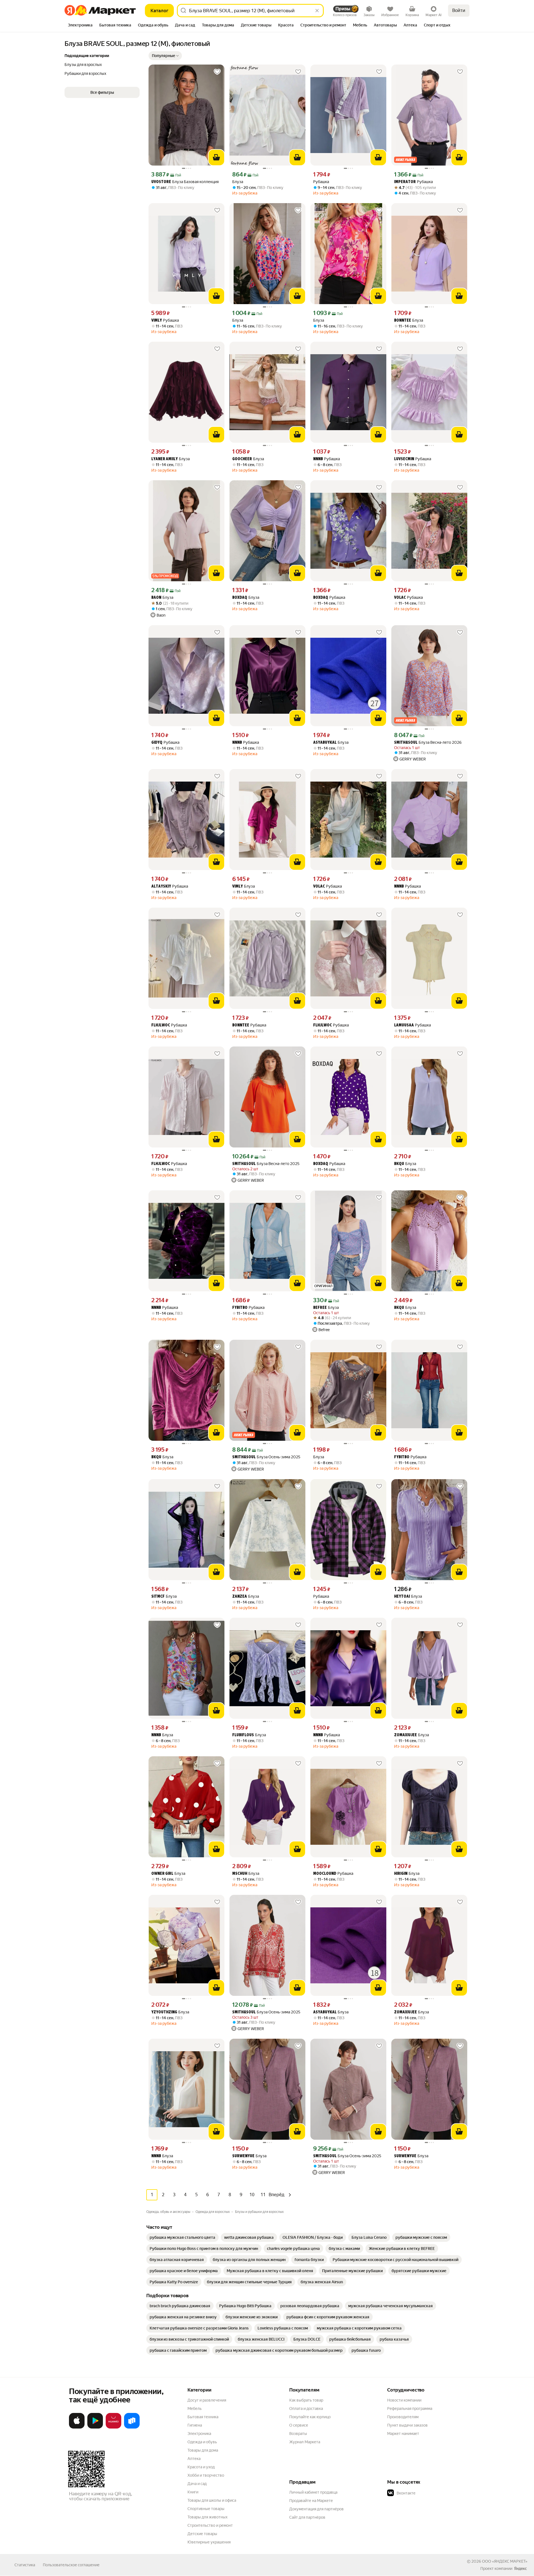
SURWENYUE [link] (243, 2156)
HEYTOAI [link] (402, 1597)
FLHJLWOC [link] (161, 1025)
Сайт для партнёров (307, 2517)
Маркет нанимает (403, 2434)
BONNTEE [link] (403, 321)
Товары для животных (207, 2517)
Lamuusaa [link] (404, 1025)
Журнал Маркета (305, 2442)
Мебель (195, 2408)
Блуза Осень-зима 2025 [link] (266, 1457)
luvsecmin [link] (404, 459)
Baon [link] (156, 598)
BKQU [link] (399, 1164)
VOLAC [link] (400, 598)
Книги (193, 2492)
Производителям (403, 2417)
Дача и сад (197, 2484)
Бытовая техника (203, 2417)
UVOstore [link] (161, 182)
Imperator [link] (405, 182)
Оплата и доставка (306, 2408)
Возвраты (298, 2434)
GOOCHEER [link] (242, 459)
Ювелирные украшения (209, 2542)
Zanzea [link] (240, 1597)
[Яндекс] (520, 2568)
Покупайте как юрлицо (310, 2417)
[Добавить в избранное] (217, 72)
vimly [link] (157, 321)
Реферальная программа (410, 2408)
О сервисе (299, 2425)
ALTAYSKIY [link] (161, 887)
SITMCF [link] (158, 1597)
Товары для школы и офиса (212, 2500)
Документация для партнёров (317, 2509)
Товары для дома (203, 2450)
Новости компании (404, 2400)
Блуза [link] (238, 182)
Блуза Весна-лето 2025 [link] (266, 1164)
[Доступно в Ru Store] (132, 2427)
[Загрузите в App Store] (77, 2427)
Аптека (194, 2459)
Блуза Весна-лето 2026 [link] (428, 742)
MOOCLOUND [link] (325, 1874)
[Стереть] (317, 11)
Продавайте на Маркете (311, 2501)
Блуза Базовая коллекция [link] (185, 182)
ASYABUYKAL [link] (325, 743)
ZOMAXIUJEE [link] (406, 1735)
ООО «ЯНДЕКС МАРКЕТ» (505, 2561)
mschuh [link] (240, 1874)
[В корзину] (216, 157)
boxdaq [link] (240, 598)
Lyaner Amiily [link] (165, 459)
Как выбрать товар (306, 2400)
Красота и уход (201, 2467)
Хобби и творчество (206, 2475)
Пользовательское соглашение (71, 2565)
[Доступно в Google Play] (95, 2427)
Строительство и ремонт (210, 2525)
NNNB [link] (318, 459)
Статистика (25, 2565)
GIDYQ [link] (157, 743)
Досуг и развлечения (207, 2400)
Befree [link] (320, 1308)
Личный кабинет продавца (313, 2492)
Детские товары (202, 2534)
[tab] (80, 26)
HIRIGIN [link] (401, 1874)
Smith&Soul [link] (406, 743)
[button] (165, 56)
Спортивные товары (206, 2509)
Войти (459, 10)
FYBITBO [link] (240, 1308)
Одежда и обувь (202, 2442)
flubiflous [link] (243, 1735)
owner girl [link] (162, 1874)
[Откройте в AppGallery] (113, 2427)
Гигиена (195, 2425)
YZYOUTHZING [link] (164, 2012)
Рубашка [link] (321, 182)
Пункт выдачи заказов (407, 2425)
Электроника (199, 2434)
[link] (182, 2237)
